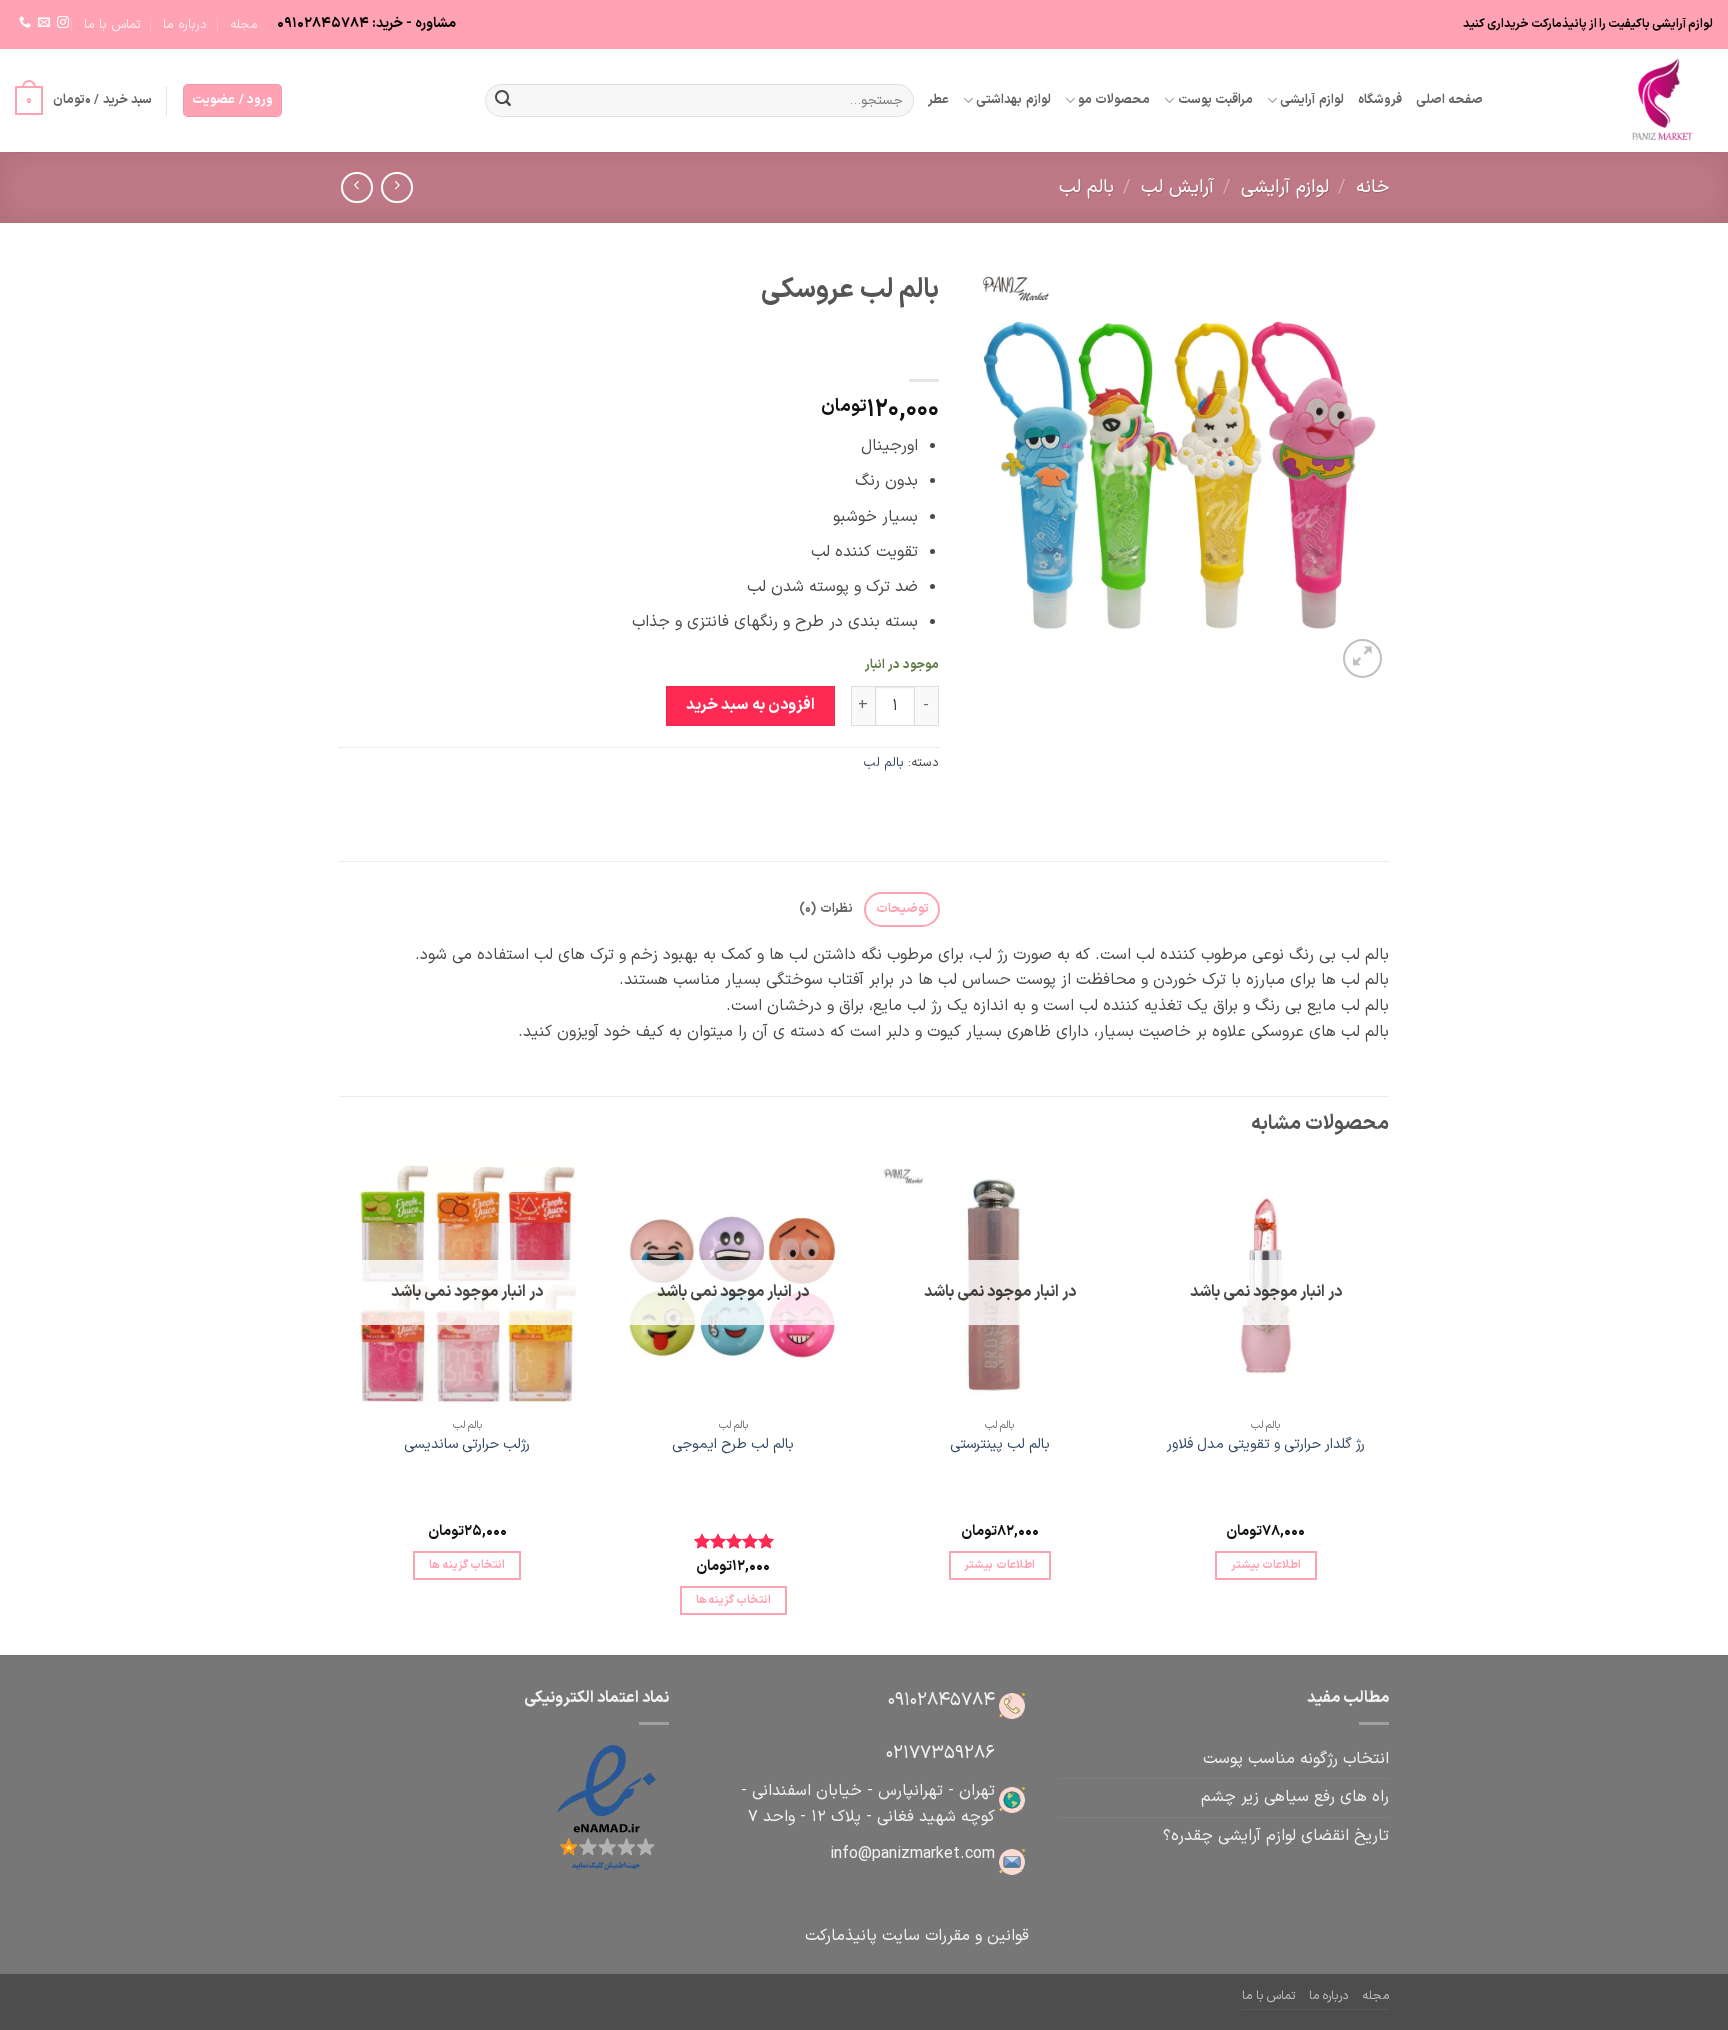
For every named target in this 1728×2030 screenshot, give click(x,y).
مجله (244, 24)
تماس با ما (112, 24)
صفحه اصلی (1449, 99)
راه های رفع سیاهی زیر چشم (1295, 1797)
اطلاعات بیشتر (1266, 1565)
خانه (1372, 187)
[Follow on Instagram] (63, 23)
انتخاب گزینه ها (734, 1600)
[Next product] (396, 187)
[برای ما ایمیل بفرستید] (44, 23)
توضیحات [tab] (902, 908)
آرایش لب (1177, 187)
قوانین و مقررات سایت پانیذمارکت (917, 1936)
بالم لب (1086, 187)
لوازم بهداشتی (1013, 99)
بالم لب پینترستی (1000, 1445)
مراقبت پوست (1215, 99)
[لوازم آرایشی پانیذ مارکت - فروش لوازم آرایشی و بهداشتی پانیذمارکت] (1613, 100)
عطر (938, 99)
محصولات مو (1114, 99)
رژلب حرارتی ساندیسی (467, 1445)
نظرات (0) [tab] (825, 908)
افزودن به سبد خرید (750, 705)
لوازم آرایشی (1311, 99)
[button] (232, 100)
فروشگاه (1380, 99)
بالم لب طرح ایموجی (733, 1445)
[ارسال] (503, 101)
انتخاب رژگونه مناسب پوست (1296, 1759)
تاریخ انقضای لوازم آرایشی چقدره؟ (1276, 1836)
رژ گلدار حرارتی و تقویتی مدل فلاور (1266, 1445)
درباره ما (185, 24)
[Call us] (25, 23)
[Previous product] (356, 187)
